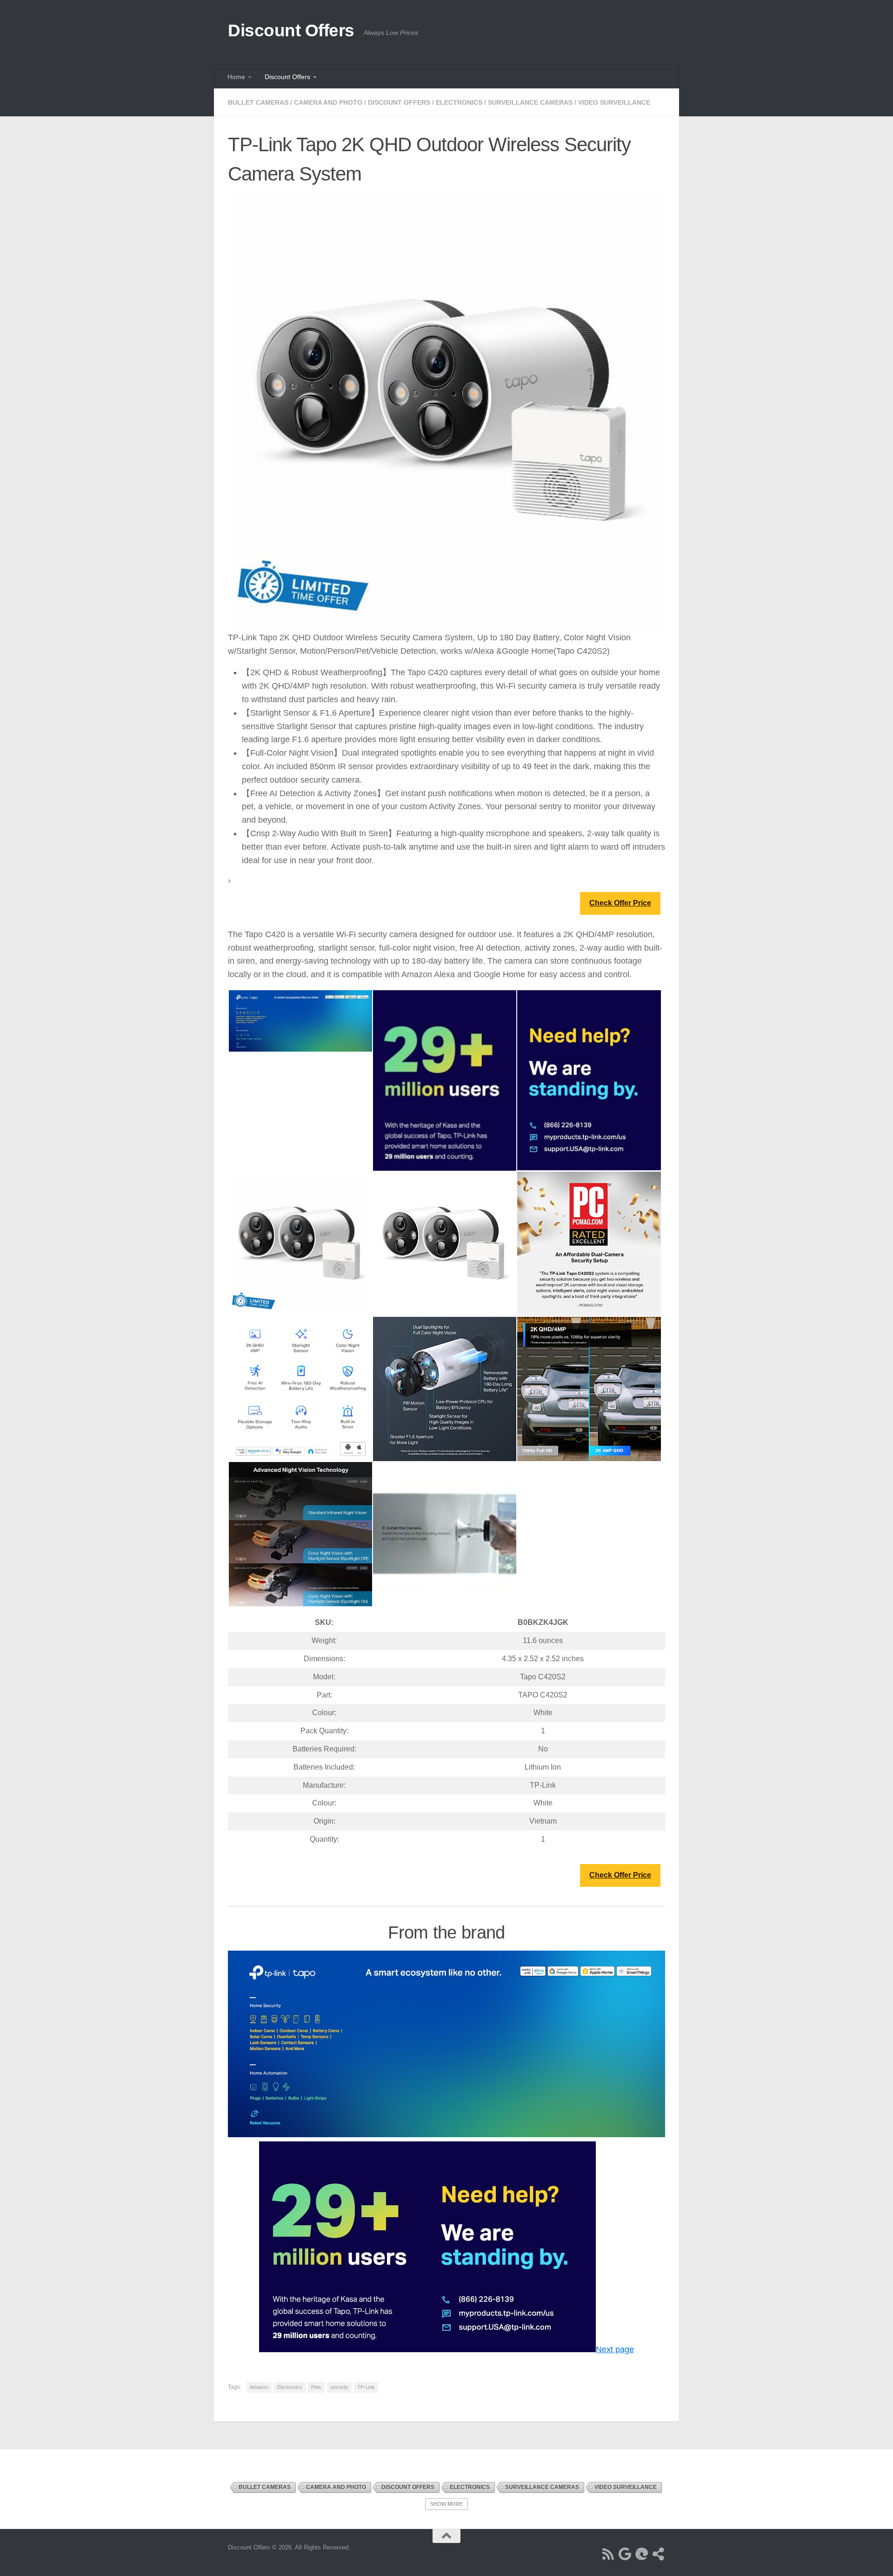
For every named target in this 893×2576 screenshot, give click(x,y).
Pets (316, 2387)
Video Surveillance (614, 102)
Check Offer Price (620, 903)
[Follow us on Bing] (642, 2554)
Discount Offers (291, 30)
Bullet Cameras (258, 102)
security (339, 2387)
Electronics (459, 102)
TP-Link (366, 2387)
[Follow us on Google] (625, 2554)
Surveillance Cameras (530, 102)
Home (236, 77)
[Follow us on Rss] (608, 2554)
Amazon (259, 2387)
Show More (446, 2504)
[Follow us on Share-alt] (659, 2554)
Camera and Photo (328, 102)
